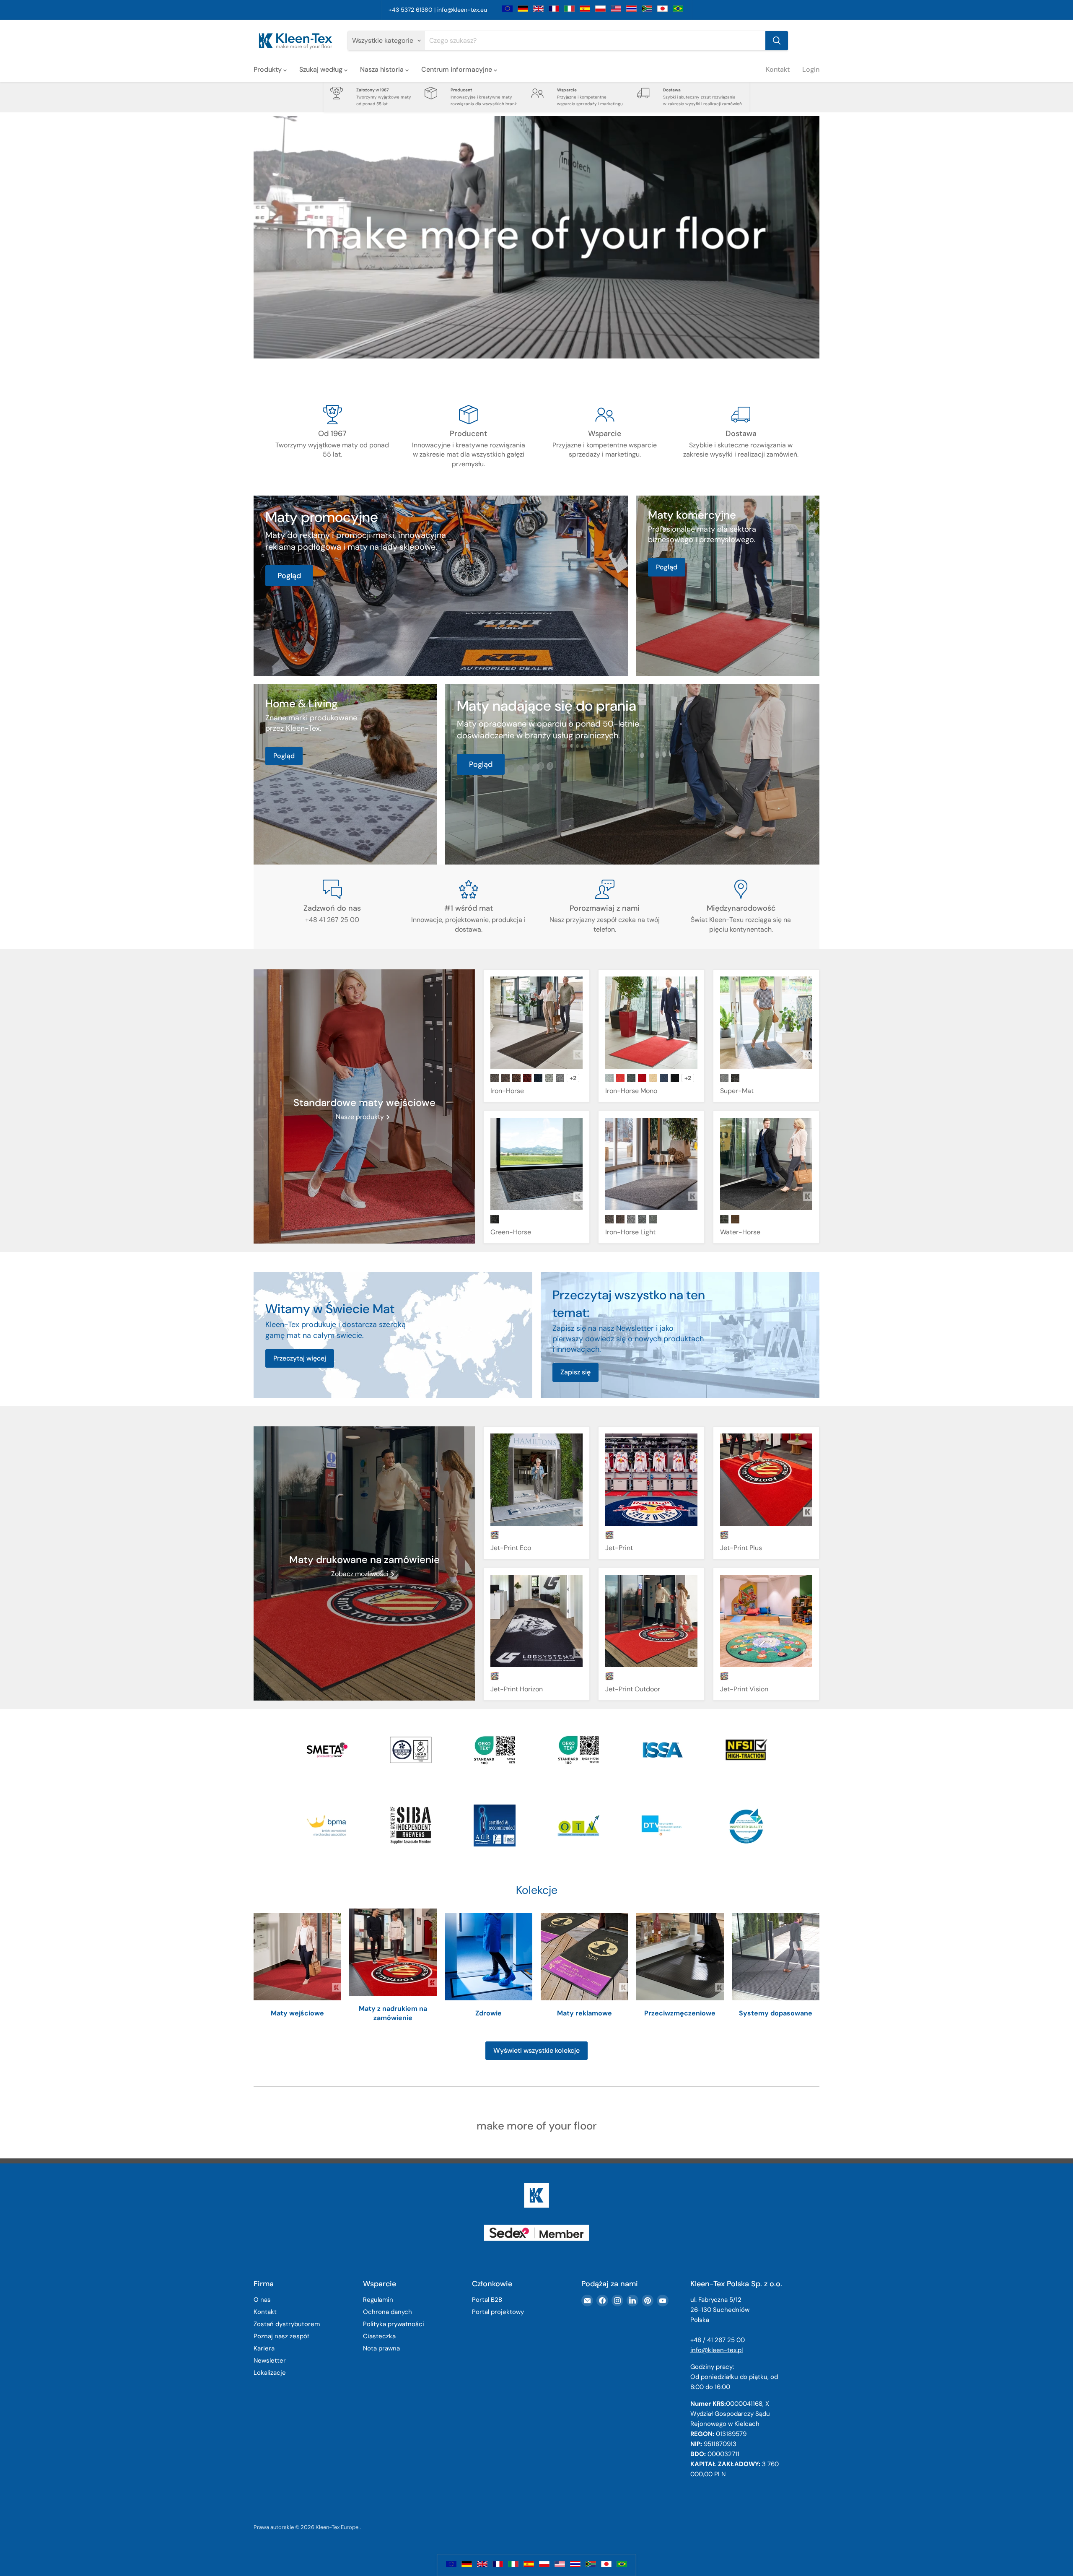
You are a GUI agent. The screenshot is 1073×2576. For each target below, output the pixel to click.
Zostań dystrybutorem (287, 2324)
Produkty (268, 69)
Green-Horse (511, 1232)
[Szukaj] (777, 41)
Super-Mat (737, 1091)
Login (811, 69)
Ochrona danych (387, 2312)
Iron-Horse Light (630, 1232)
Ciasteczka (379, 2336)
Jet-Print (619, 1548)
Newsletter (270, 2360)
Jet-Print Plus (741, 1548)
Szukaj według (322, 69)
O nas (262, 2300)
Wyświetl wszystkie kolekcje (536, 2050)
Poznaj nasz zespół (281, 2336)
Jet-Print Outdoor (633, 1689)
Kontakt (778, 69)
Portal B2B (487, 2300)
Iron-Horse (507, 1091)
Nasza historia (383, 69)
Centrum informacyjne (457, 69)
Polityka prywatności (394, 2324)
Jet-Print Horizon (517, 1689)
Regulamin (378, 2300)
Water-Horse (740, 1232)
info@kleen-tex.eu (462, 10)
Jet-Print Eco (511, 1548)
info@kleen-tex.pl (717, 2350)
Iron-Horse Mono (631, 1091)
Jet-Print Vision (744, 1689)
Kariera (264, 2348)
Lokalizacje (270, 2373)
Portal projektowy (498, 2312)
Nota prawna (381, 2348)
